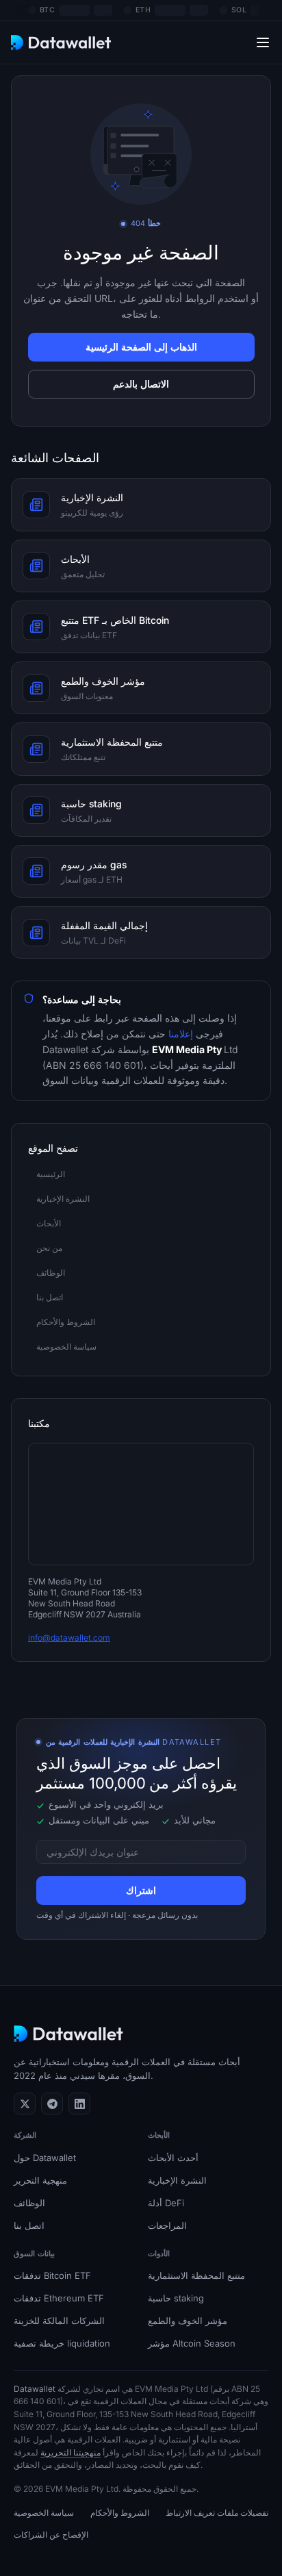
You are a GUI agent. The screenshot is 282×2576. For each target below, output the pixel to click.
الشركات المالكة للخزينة (59, 2321)
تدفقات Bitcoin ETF (52, 2275)
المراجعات (167, 2225)
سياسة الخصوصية (44, 2513)
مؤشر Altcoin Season (192, 2343)
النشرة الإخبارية (177, 2180)
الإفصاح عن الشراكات (51, 2535)
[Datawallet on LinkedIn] (79, 2104)
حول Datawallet (45, 2158)
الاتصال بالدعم (141, 384)
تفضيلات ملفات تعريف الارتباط (217, 2513)
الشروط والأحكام (120, 2513)
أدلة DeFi (166, 2203)
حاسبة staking (176, 2298)
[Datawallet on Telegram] (52, 2104)
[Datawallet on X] (25, 2104)
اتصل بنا (29, 2225)
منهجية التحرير (40, 2180)
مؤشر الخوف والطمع (188, 2321)
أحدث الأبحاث (173, 2158)
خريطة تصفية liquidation (62, 2343)
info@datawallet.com (69, 1638)
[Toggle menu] (263, 42)
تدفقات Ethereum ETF (59, 2298)
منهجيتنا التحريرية (70, 2452)
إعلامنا (182, 1034)
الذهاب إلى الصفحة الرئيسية (141, 347)
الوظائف (29, 2203)
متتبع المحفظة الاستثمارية (196, 2275)
